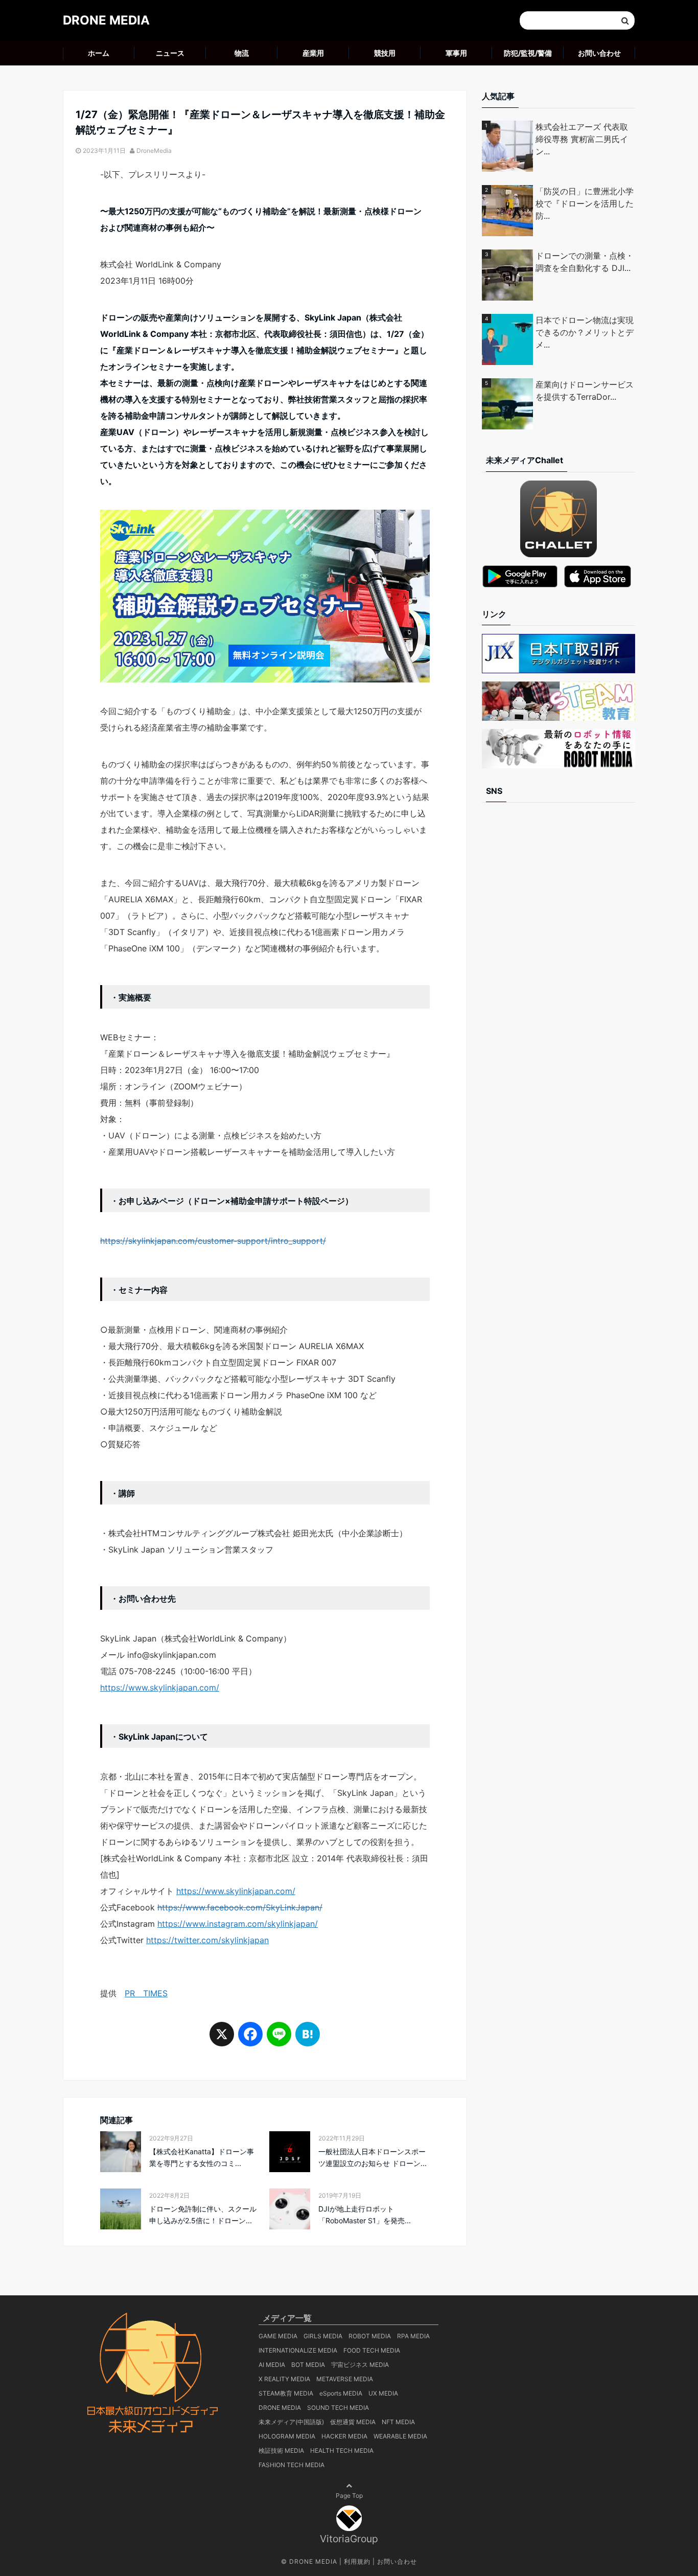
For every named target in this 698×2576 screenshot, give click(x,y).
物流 (242, 53)
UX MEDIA (383, 2393)
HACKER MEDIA (344, 2436)
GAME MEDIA (278, 2336)
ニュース (170, 53)
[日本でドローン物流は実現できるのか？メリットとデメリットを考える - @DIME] (509, 339)
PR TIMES (146, 1993)
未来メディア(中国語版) (291, 2422)
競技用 (385, 53)
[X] (222, 2039)
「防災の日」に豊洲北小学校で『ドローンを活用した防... (585, 203)
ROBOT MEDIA (370, 2336)
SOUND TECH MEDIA (338, 2408)
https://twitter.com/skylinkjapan (207, 1940)
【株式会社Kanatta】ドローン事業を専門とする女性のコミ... (202, 2157)
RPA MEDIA (413, 2336)
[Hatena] (308, 2039)
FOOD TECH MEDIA (372, 2350)
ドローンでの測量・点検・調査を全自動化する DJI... (585, 262)
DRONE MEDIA (106, 20)
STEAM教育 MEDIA (286, 2393)
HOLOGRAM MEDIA (287, 2436)
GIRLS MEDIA (323, 2336)
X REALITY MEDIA (284, 2379)
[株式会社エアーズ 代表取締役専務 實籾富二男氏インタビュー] (509, 146)
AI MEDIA (272, 2365)
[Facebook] (250, 2039)
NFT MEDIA (398, 2422)
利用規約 (357, 2561)
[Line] (279, 2039)
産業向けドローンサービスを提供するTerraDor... (585, 391)
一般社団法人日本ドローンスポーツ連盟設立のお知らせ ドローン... (373, 2157)
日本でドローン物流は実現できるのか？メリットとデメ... (585, 332)
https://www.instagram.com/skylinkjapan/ (238, 1924)
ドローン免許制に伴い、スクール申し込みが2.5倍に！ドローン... (203, 2214)
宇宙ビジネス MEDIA (360, 2365)
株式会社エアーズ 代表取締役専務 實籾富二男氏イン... (582, 139)
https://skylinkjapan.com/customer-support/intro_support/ (213, 1241)
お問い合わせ (599, 53)
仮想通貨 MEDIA (353, 2422)
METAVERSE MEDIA (345, 2379)
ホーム (99, 53)
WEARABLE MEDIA (400, 2436)
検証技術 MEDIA (281, 2450)
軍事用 (456, 53)
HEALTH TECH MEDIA (342, 2450)
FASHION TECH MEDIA (292, 2465)
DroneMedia (154, 151)
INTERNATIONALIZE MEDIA (298, 2350)
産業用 (313, 53)
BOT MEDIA (308, 2365)
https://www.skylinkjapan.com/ (160, 1688)
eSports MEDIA (341, 2393)
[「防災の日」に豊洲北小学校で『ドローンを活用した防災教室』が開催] (509, 211)
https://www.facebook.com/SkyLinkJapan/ (240, 1907)
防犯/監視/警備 (528, 53)
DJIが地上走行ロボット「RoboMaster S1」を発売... (365, 2214)
